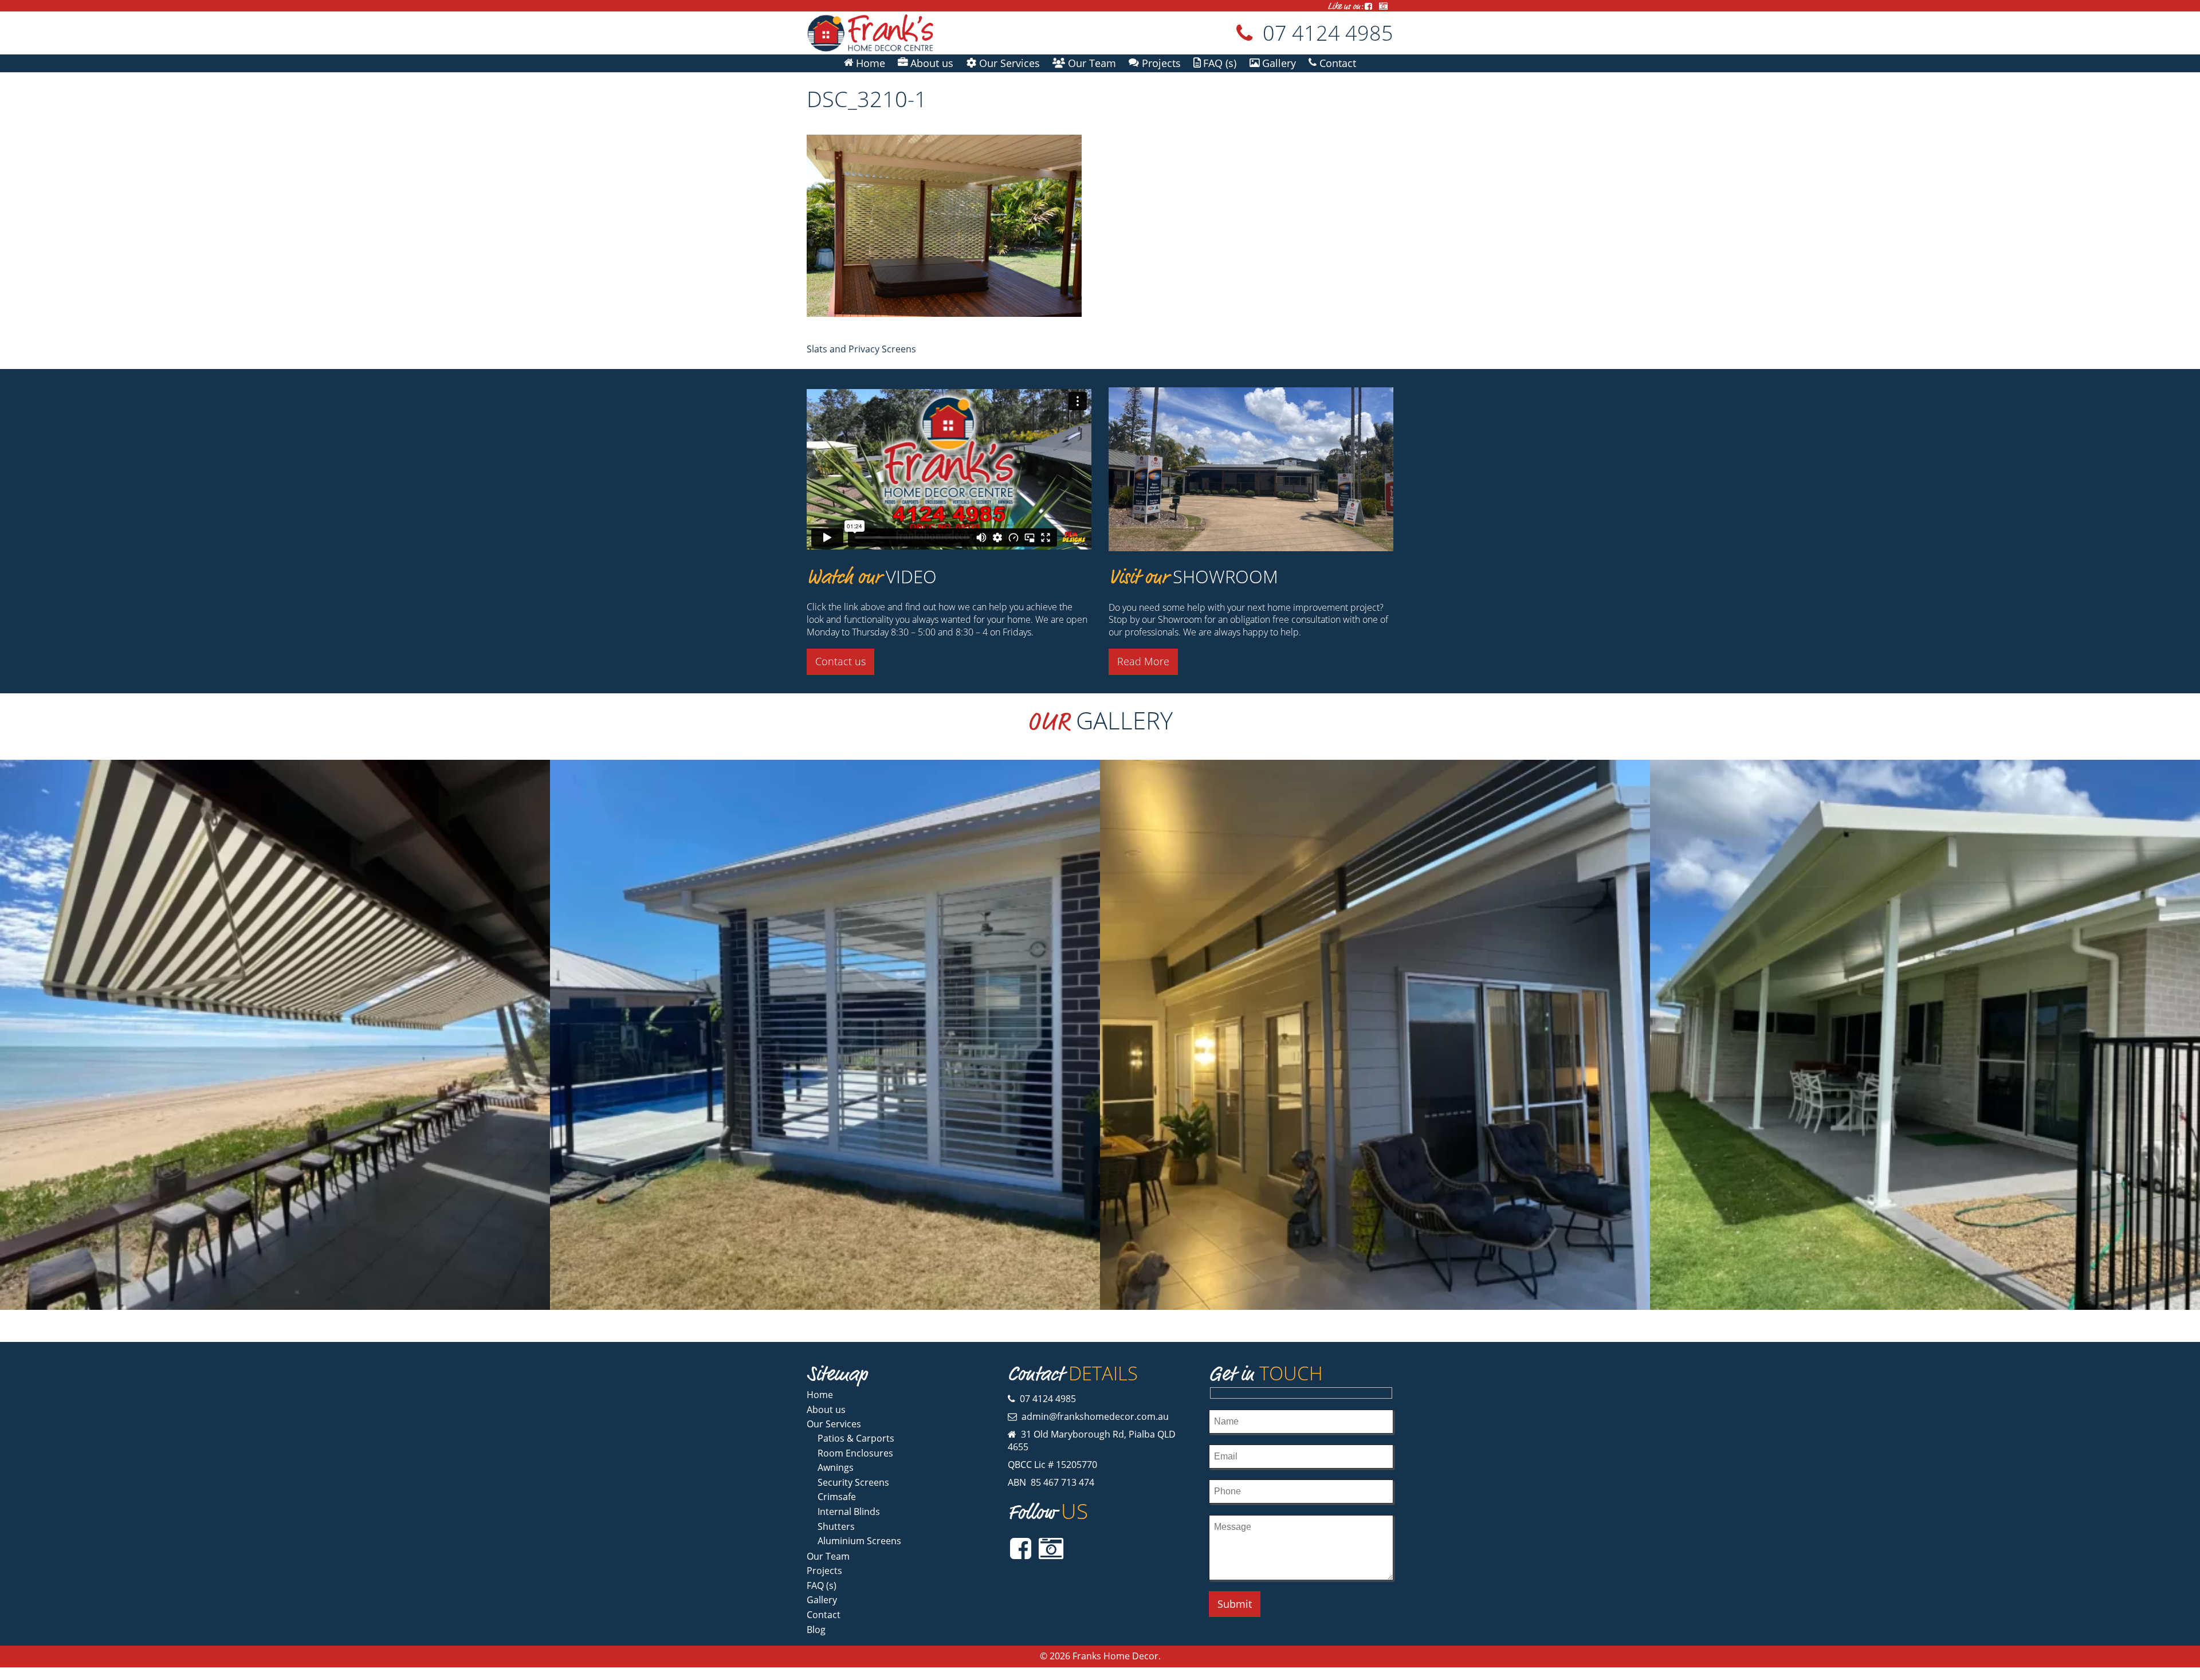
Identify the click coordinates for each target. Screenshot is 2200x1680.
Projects (824, 1571)
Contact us (840, 661)
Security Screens (853, 1482)
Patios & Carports (856, 1438)
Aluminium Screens (859, 1541)
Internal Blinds (849, 1512)
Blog (816, 1630)
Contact (824, 1615)
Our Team (828, 1556)
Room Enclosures (855, 1453)
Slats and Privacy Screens (861, 349)
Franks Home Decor (1115, 1656)
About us (826, 1410)
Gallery (822, 1600)
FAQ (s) (822, 1585)
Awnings (836, 1467)
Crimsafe (837, 1497)
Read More (1143, 661)
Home (820, 1395)
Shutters (836, 1526)
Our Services (834, 1424)
